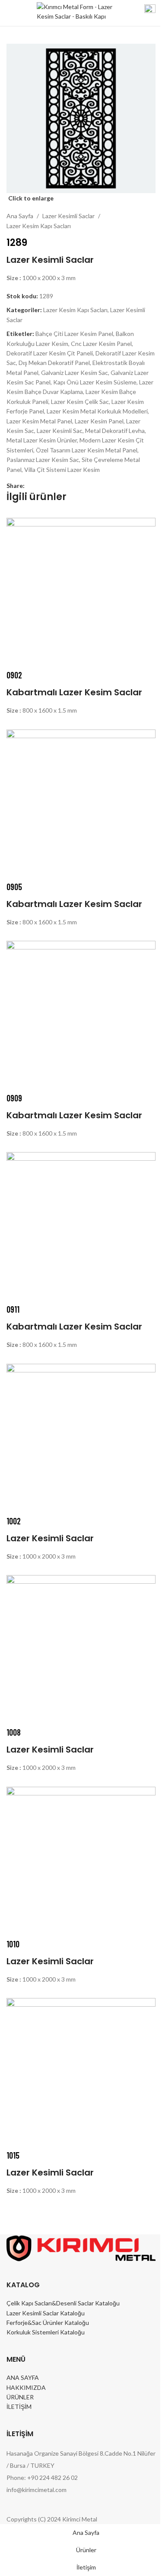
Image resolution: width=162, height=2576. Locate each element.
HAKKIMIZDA (26, 2387)
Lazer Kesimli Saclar (68, 216)
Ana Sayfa (20, 216)
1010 (13, 1944)
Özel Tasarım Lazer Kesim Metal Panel (87, 450)
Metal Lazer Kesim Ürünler (42, 440)
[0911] (81, 1226)
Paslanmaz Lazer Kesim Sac (43, 460)
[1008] (81, 1649)
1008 (14, 1732)
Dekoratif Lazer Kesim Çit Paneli (50, 353)
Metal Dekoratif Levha (115, 431)
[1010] (81, 1861)
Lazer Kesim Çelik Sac (80, 402)
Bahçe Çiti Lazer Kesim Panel (74, 334)
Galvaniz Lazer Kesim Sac (75, 373)
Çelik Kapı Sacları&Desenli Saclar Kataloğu (63, 2303)
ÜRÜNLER (20, 2397)
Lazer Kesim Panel (99, 421)
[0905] (81, 803)
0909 (14, 1098)
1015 (13, 2155)
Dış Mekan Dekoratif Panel (54, 363)
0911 (13, 1309)
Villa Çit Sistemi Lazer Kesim (62, 470)
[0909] (81, 1015)
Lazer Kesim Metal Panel (39, 421)
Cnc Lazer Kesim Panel (101, 344)
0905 (14, 887)
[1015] (81, 2072)
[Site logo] (75, 12)
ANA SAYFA (23, 2377)
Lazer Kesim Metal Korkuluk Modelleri (97, 411)
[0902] (81, 592)
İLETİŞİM (19, 2407)
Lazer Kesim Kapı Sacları (39, 226)
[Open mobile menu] (10, 13)
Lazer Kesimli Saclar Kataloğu (46, 2313)
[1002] (81, 1438)
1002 (14, 1521)
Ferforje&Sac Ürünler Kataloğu (48, 2323)
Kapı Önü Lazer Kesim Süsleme (95, 382)
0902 (14, 675)
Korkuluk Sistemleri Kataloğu (46, 2332)
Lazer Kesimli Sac (60, 431)
